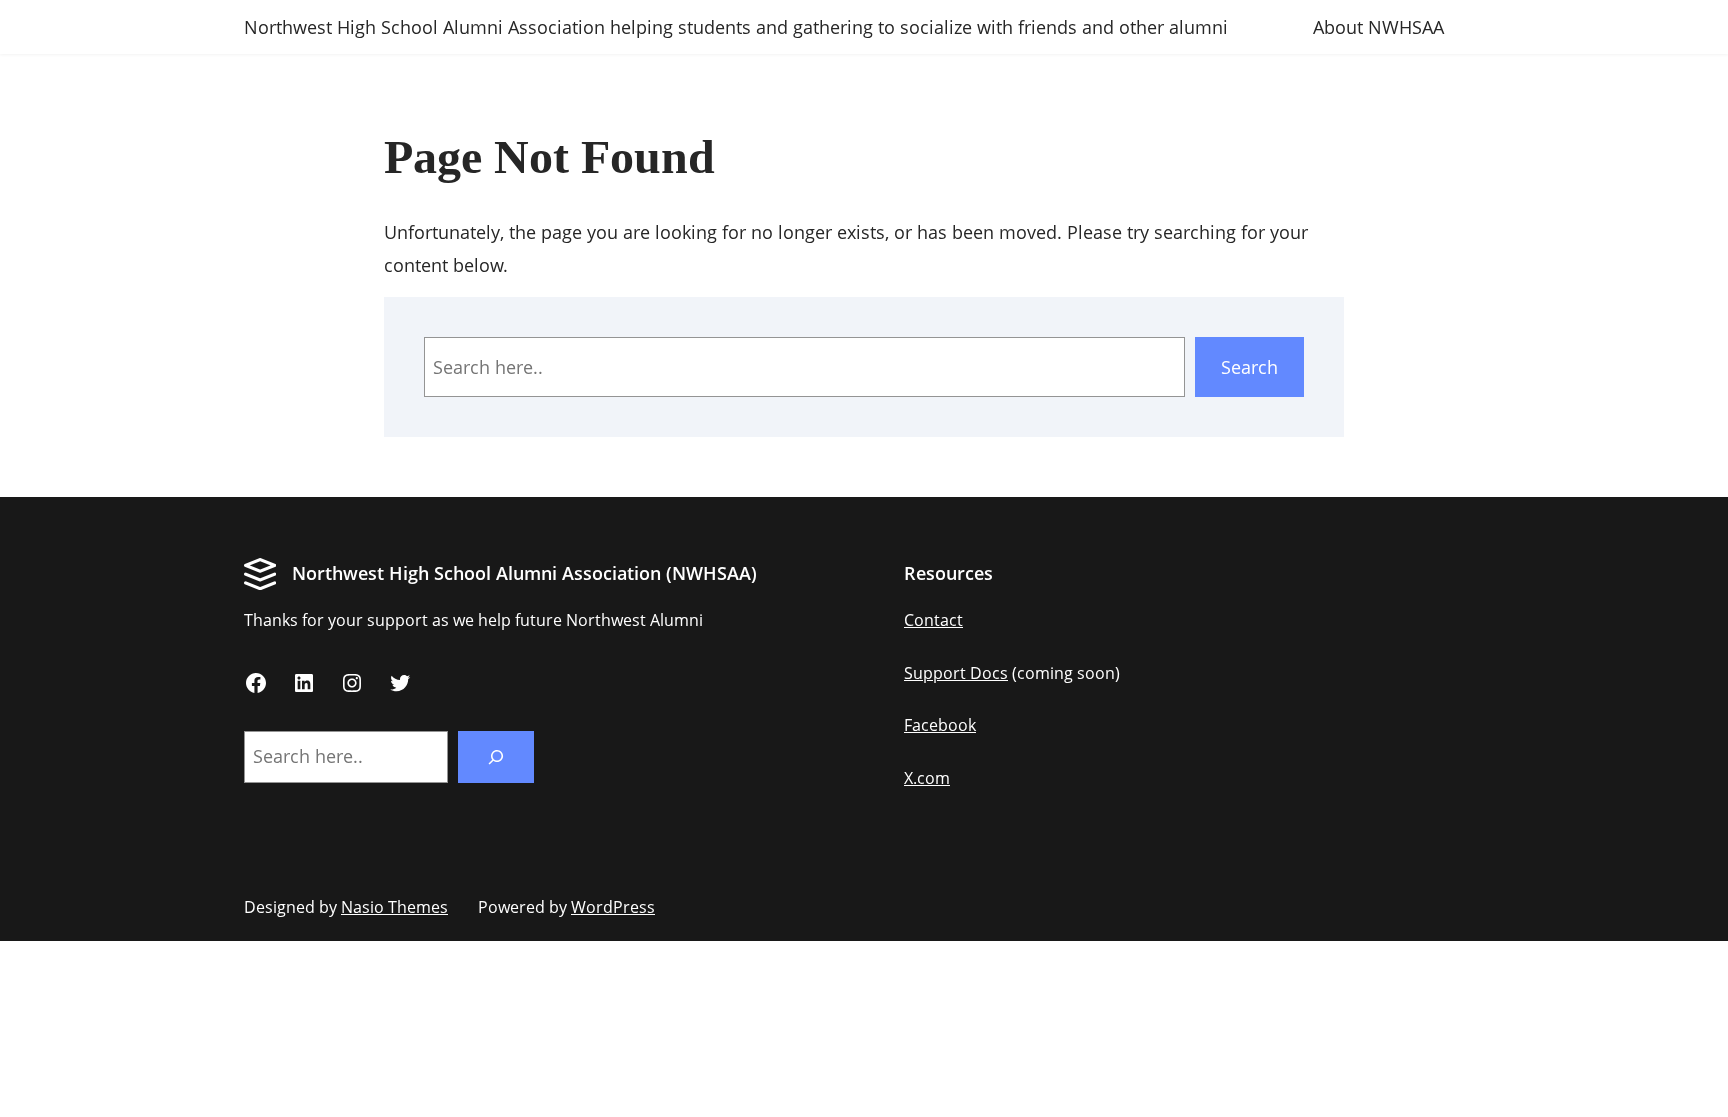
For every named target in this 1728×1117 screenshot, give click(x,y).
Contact (933, 620)
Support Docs (956, 673)
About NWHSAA (1378, 27)
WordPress (613, 907)
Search (1249, 367)
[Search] (496, 757)
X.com (927, 778)
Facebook (940, 725)
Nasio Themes (394, 907)
